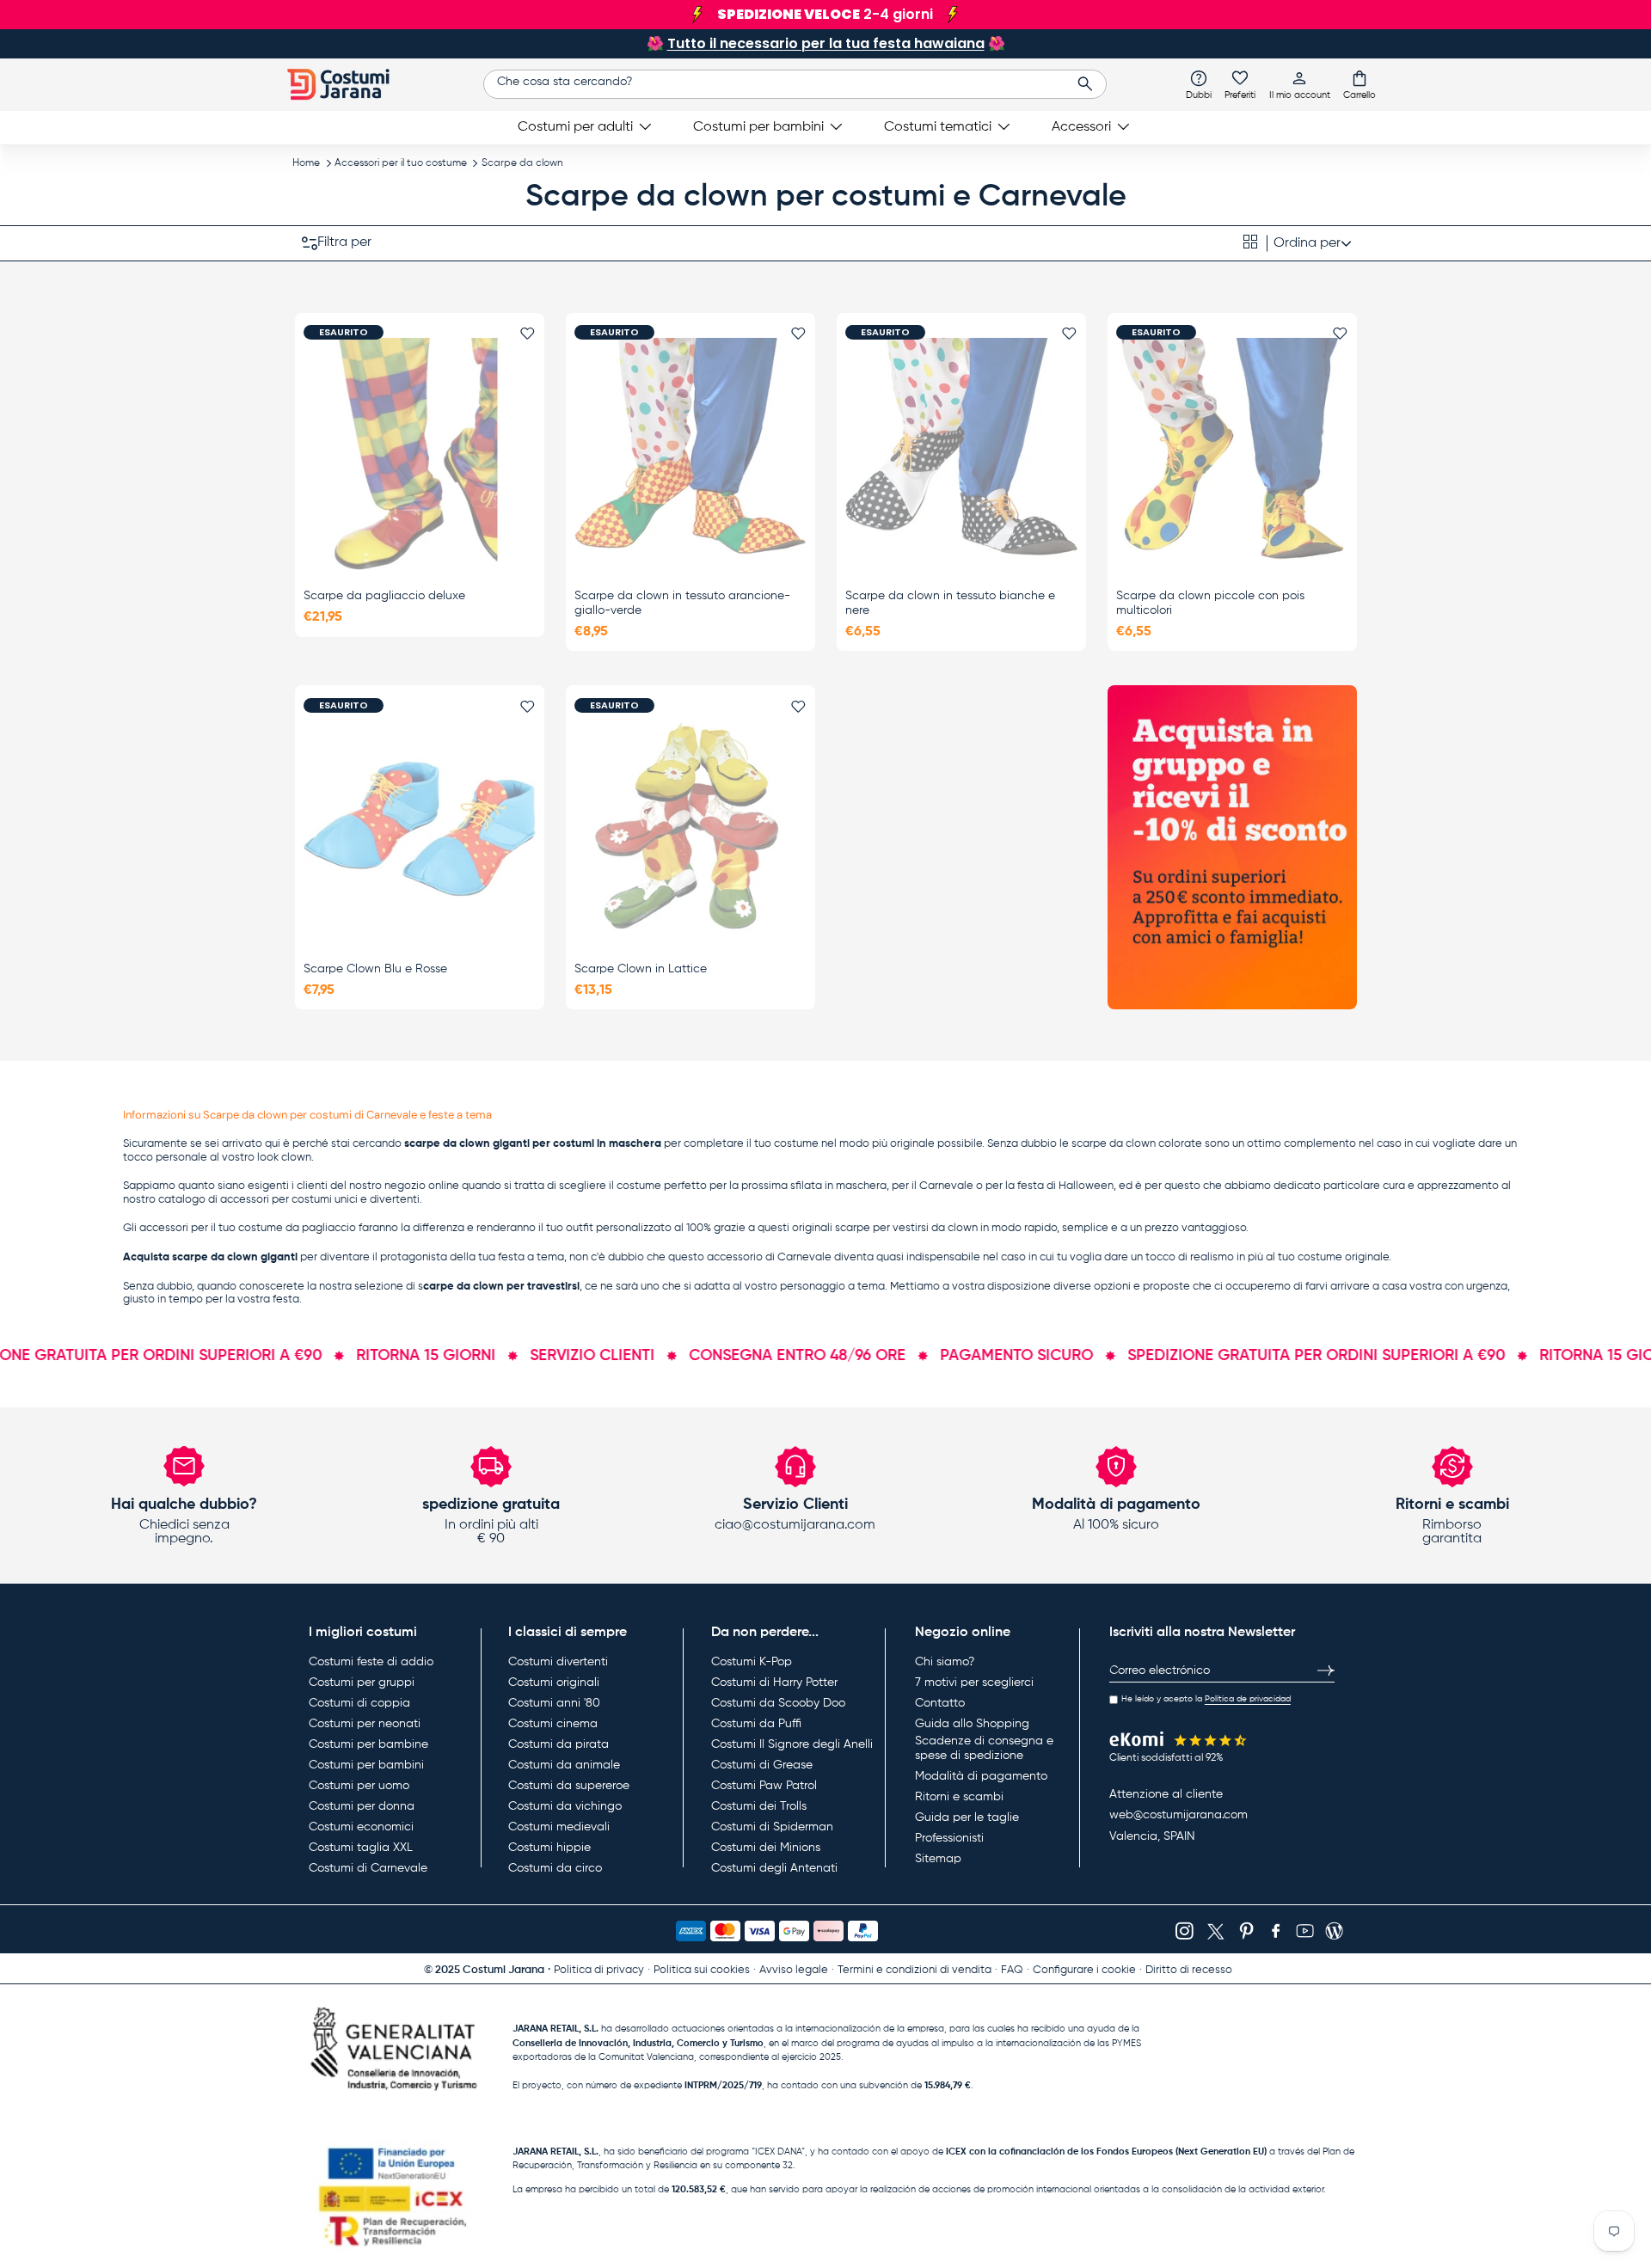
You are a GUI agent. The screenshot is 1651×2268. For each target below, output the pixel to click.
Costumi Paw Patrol (764, 1786)
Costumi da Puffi (756, 1724)
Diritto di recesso (1189, 1970)
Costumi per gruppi (362, 1683)
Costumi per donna (362, 1806)
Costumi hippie (549, 1848)
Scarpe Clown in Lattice (641, 969)
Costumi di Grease (762, 1765)
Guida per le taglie (967, 1817)
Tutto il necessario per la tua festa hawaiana (826, 43)
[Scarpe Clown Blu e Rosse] (420, 827)
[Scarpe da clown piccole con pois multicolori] (1232, 454)
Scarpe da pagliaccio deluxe (384, 596)
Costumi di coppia (359, 1703)
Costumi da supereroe (569, 1786)
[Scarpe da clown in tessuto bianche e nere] (961, 454)
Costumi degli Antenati (774, 1868)
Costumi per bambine (368, 1744)
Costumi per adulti (575, 127)
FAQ (1012, 1970)
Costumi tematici (938, 127)
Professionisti (949, 1838)
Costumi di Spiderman (772, 1827)
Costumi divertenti (558, 1662)
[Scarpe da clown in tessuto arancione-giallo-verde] (690, 454)
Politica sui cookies (702, 1970)
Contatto (940, 1703)
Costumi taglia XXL (361, 1848)
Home (306, 163)
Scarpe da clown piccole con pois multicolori (1210, 603)
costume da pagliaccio (297, 1228)
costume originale (1343, 1257)
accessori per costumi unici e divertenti (320, 1200)
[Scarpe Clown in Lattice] (690, 827)
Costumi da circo (555, 1868)
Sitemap (938, 1859)
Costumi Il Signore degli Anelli (792, 1744)
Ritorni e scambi (959, 1797)
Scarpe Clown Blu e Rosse (375, 969)
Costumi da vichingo (565, 1806)
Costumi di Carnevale (368, 1868)
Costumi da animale (564, 1765)
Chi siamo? (945, 1662)
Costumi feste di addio (371, 1662)
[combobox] (795, 84)
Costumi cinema (553, 1724)
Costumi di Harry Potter (774, 1683)
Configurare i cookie (1084, 1970)
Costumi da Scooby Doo (778, 1703)
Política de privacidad (1248, 1699)
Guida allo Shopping (972, 1724)
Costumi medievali (559, 1827)
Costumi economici (361, 1827)
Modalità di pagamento (981, 1776)
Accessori (1081, 127)
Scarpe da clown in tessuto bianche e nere (950, 603)
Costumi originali (554, 1683)
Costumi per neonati (365, 1724)
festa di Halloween (1065, 1186)
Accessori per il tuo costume (401, 163)
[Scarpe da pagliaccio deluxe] (420, 454)
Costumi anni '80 (554, 1703)
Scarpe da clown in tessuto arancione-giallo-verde (682, 603)
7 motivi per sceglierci (974, 1683)
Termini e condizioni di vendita (914, 1970)
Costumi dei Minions (766, 1848)
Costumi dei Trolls (759, 1806)
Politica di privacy (599, 1970)
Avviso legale (794, 1970)
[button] (1359, 84)
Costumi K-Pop (752, 1662)
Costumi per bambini (758, 127)
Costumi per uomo (359, 1786)
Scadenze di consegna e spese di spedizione (984, 1749)
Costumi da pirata (559, 1744)
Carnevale (946, 1186)
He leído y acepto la (1206, 1699)
